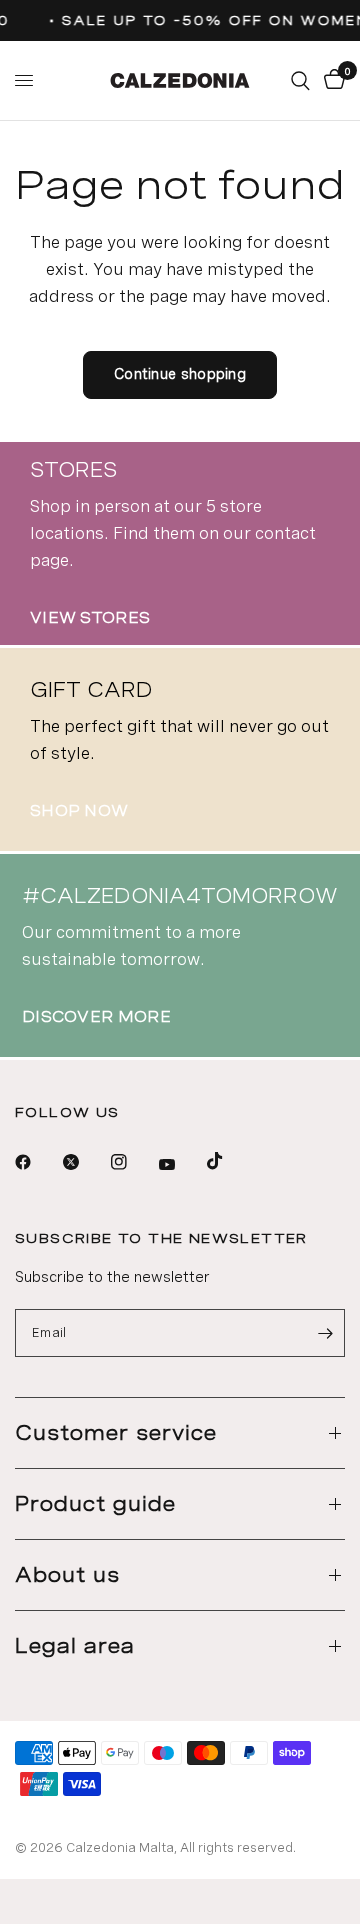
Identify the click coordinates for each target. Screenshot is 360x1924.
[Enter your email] (325, 1333)
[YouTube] (181, 1164)
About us (67, 1575)
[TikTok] (229, 1161)
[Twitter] (85, 1162)
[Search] (300, 80)
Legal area (75, 1646)
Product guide (95, 1504)
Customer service (116, 1433)
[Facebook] (37, 1162)
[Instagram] (133, 1162)
